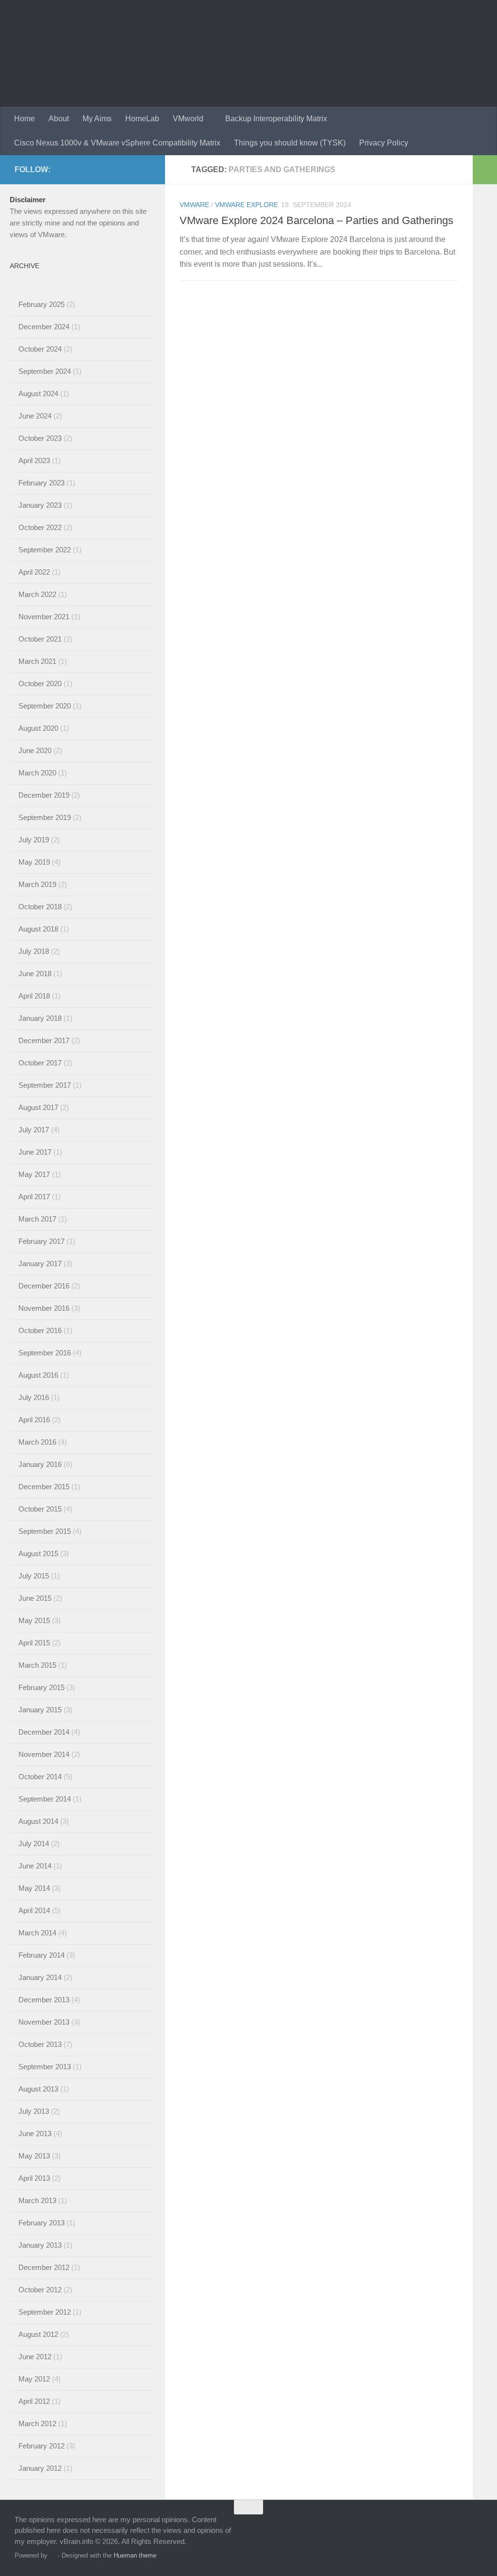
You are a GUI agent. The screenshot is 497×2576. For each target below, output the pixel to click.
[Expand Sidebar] (485, 170)
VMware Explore (247, 205)
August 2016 (38, 1375)
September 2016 (45, 1353)
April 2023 (34, 460)
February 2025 (41, 304)
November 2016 (44, 1308)
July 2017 (34, 1130)
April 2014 (34, 1910)
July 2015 (34, 1576)
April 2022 (34, 572)
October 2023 (40, 438)
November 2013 (44, 2022)
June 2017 (35, 1152)
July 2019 (34, 840)
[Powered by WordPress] (53, 2555)
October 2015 (40, 1509)
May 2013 (34, 2156)
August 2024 (38, 394)
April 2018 (34, 996)
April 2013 (34, 2178)
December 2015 (44, 1487)
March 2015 (37, 1665)
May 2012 (34, 2379)
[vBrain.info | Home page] (190, 53)
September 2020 (45, 706)
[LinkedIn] (114, 169)
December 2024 (44, 327)
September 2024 (45, 371)
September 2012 (45, 2312)
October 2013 (40, 2044)
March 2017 (37, 1219)
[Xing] (129, 169)
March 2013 (37, 2200)
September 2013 (45, 2067)
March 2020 (37, 773)
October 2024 (40, 349)
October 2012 (40, 2290)
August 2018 (38, 929)
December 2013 (44, 2000)
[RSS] (145, 169)
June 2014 (35, 1866)
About (59, 119)
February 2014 (41, 1955)
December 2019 (44, 795)
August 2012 (38, 2334)
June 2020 (35, 750)
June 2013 (35, 2133)
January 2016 (40, 1464)
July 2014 (34, 1843)
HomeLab (142, 119)
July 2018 (34, 951)
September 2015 (45, 1531)
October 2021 (40, 639)
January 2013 (40, 2245)
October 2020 (40, 684)
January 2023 (40, 505)
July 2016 (34, 1397)
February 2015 (41, 1687)
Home (25, 119)
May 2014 (34, 1888)
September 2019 (45, 817)
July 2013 (34, 2111)
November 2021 (44, 617)
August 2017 (38, 1107)
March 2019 (37, 884)
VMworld (188, 119)
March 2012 (37, 2423)
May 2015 (34, 1620)
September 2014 (45, 1799)
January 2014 (40, 1977)
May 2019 (34, 862)
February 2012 (41, 2446)
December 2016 (44, 1286)
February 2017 (41, 1241)
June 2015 (35, 1598)
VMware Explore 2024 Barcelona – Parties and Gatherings (316, 220)
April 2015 (34, 1643)
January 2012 (40, 2468)
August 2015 (38, 1554)
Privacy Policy (384, 143)
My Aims (97, 119)
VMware (194, 205)
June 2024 (35, 416)
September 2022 (45, 550)
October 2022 (40, 527)
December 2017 (44, 1040)
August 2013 (38, 2089)
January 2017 (40, 1264)
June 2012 (35, 2357)
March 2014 (37, 1933)
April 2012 (34, 2401)
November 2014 (44, 1754)
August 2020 (38, 728)
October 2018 (40, 907)
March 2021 (37, 661)
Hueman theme (135, 2555)
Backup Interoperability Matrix (276, 119)
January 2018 (40, 1018)
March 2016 (37, 1442)
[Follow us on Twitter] (98, 169)
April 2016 (34, 1420)
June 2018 (35, 974)
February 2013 (41, 2223)
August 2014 (38, 1821)
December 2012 (44, 2267)
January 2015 (40, 1710)
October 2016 (40, 1330)
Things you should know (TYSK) (290, 143)
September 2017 (45, 1085)
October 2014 (40, 1777)
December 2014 (44, 1732)
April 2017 (34, 1197)
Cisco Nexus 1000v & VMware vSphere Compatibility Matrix (117, 143)
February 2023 (41, 483)
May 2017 (34, 1174)
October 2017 (40, 1063)
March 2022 (37, 594)
